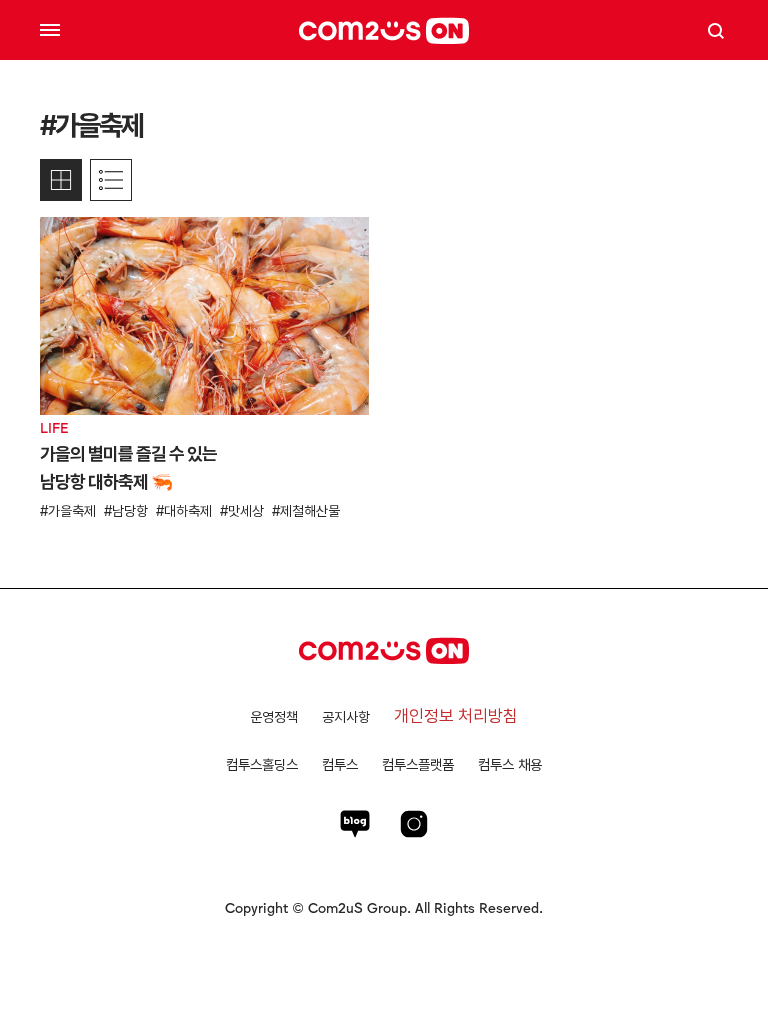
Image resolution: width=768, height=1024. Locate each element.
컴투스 (340, 764)
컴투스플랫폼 (418, 764)
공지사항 (346, 717)
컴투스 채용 (510, 764)
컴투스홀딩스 (262, 764)
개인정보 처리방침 (456, 716)
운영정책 (274, 717)
